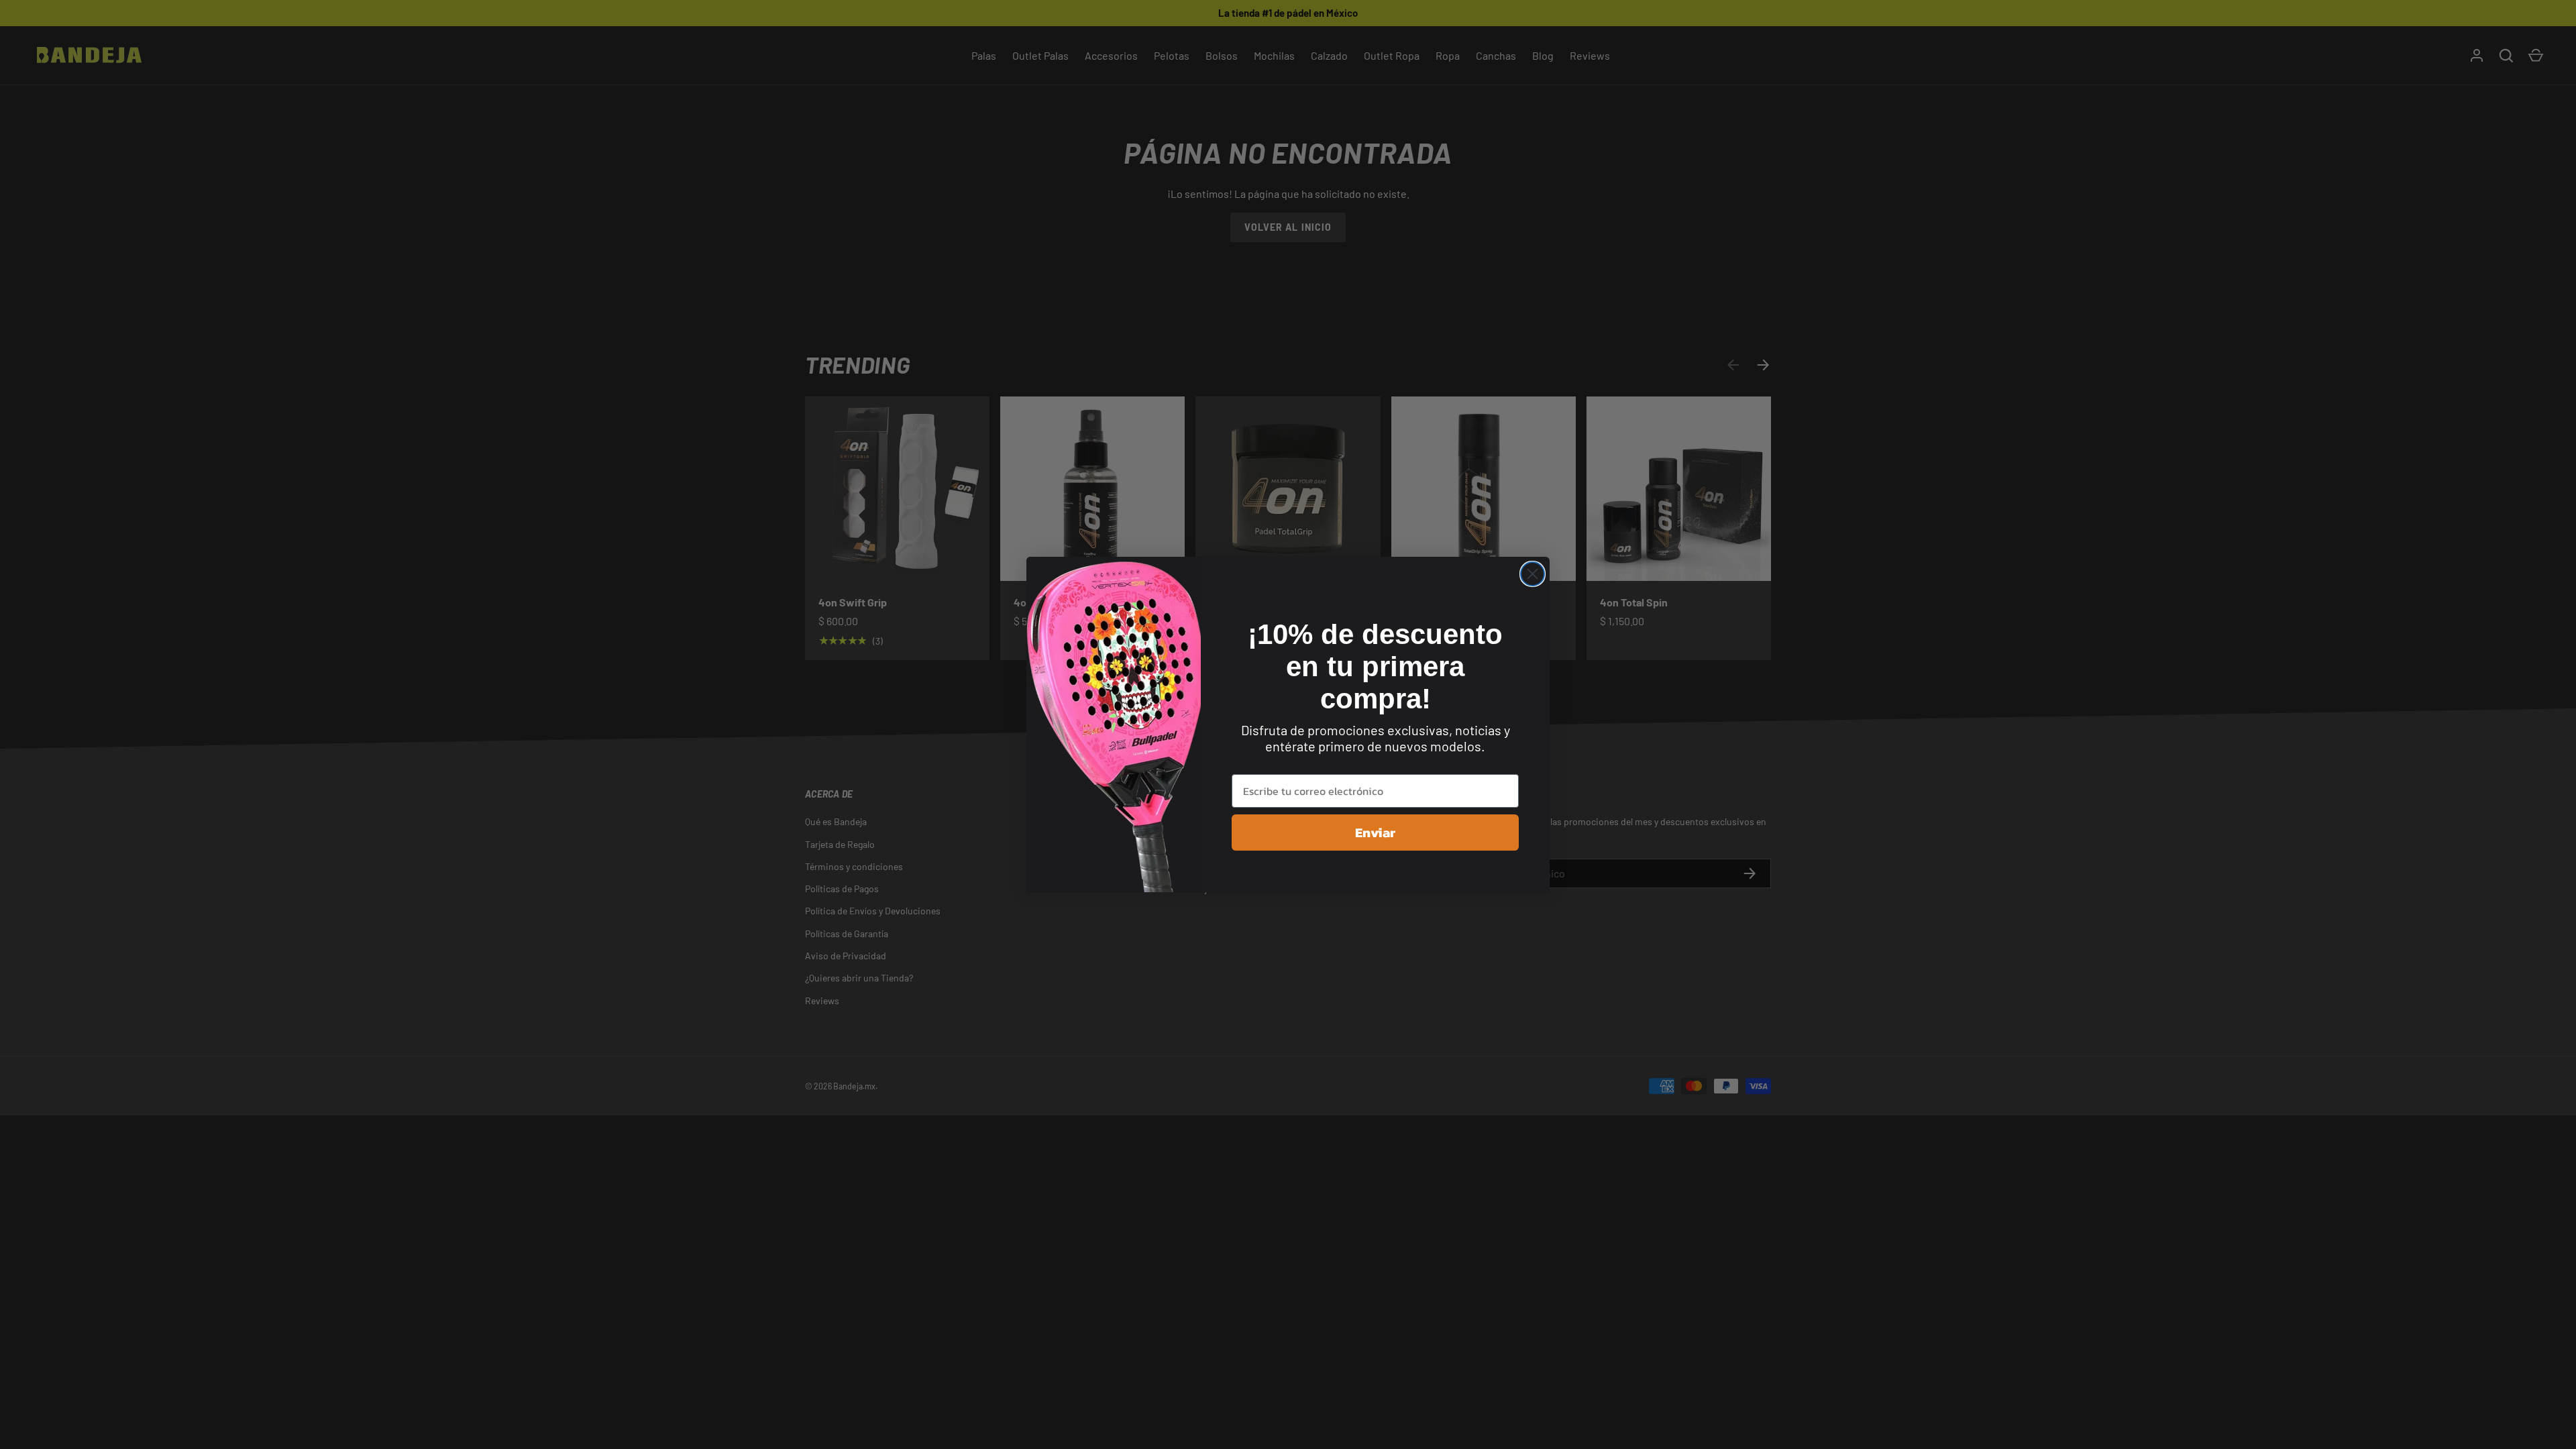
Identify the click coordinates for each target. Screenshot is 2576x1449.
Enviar (1375, 833)
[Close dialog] (1533, 574)
